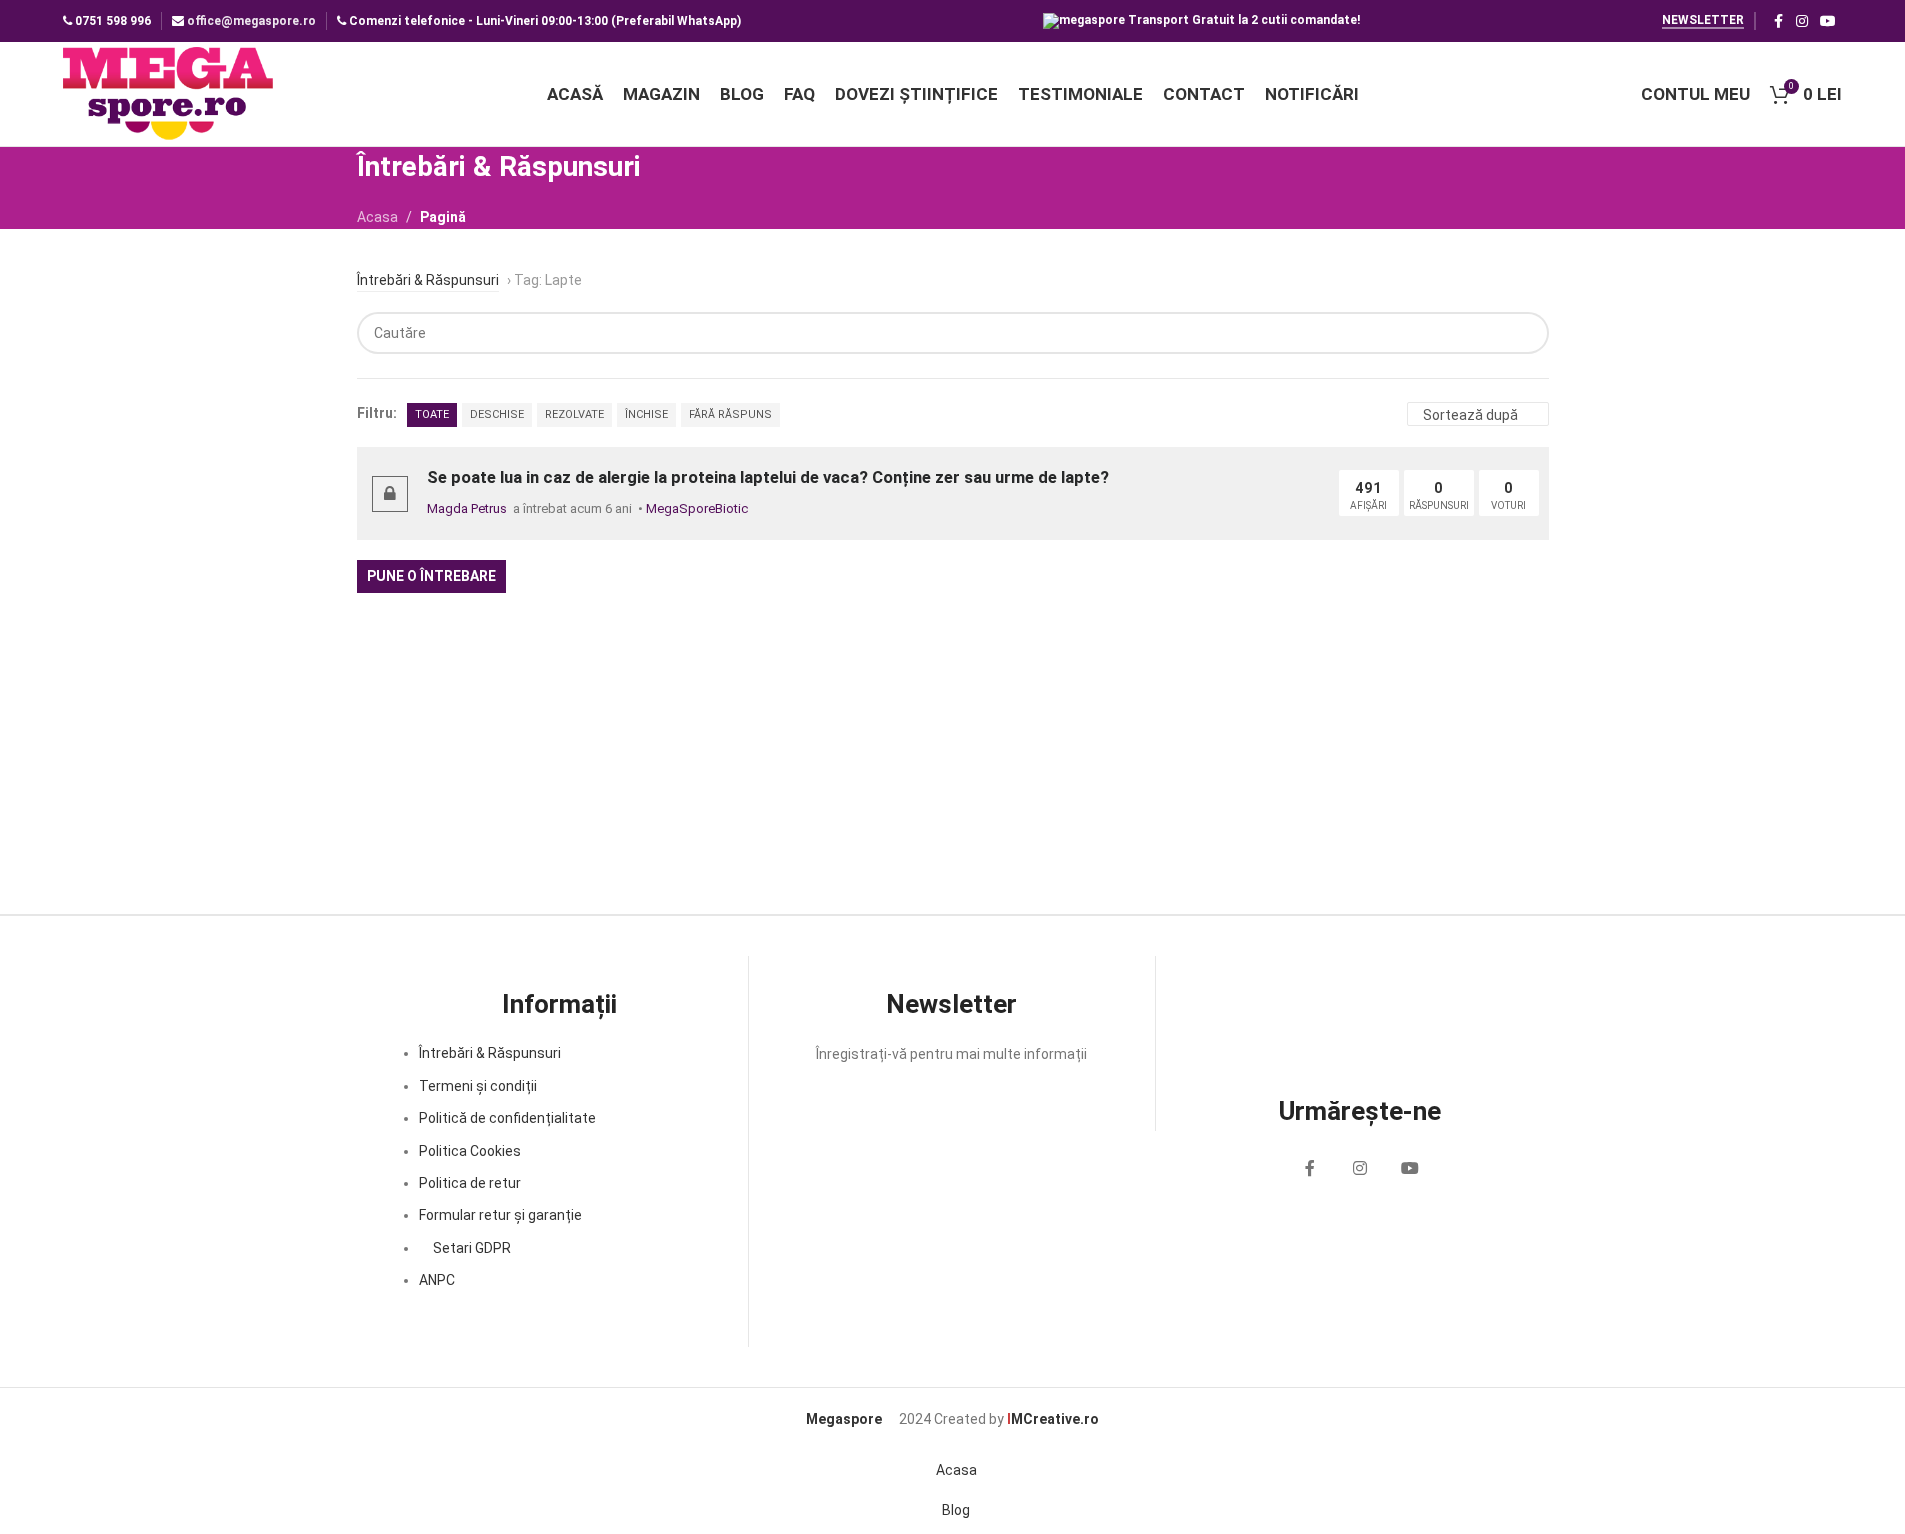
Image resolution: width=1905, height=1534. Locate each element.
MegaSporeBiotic (697, 508)
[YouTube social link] (1828, 21)
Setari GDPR (470, 1248)
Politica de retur (470, 1183)
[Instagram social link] (1802, 21)
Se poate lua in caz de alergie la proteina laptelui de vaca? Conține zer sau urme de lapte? (768, 477)
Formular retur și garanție (500, 1215)
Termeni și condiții (478, 1086)
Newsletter (1703, 20)
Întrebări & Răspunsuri (490, 1053)
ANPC (437, 1280)
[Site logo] (169, 93)
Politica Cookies (470, 1151)
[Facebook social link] (1778, 21)
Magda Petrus (467, 508)
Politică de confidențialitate (507, 1118)
